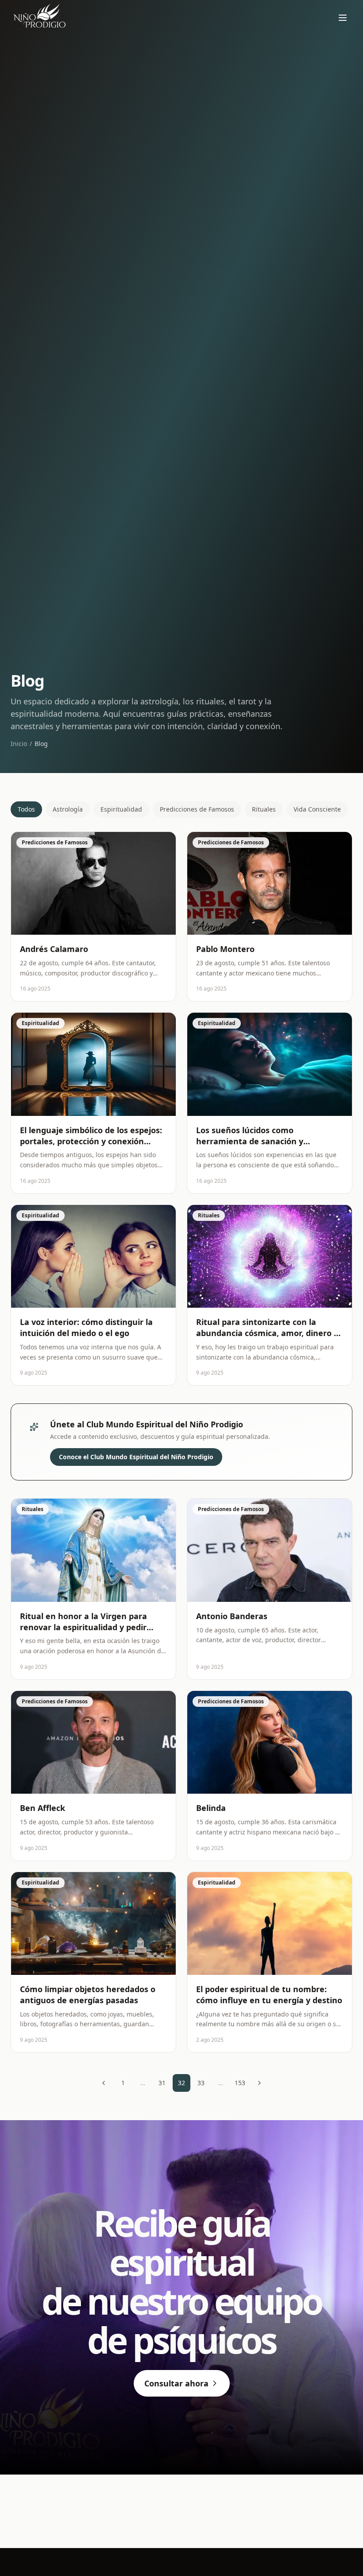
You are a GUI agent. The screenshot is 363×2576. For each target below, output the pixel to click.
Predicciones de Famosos (197, 809)
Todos (26, 809)
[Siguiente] (259, 2083)
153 (240, 2083)
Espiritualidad (121, 809)
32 (181, 2083)
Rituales (264, 809)
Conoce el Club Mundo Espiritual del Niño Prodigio (136, 1457)
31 (162, 2083)
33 (201, 2083)
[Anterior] (104, 2083)
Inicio (19, 744)
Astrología (68, 809)
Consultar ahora (176, 2383)
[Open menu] (343, 18)
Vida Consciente (317, 809)
